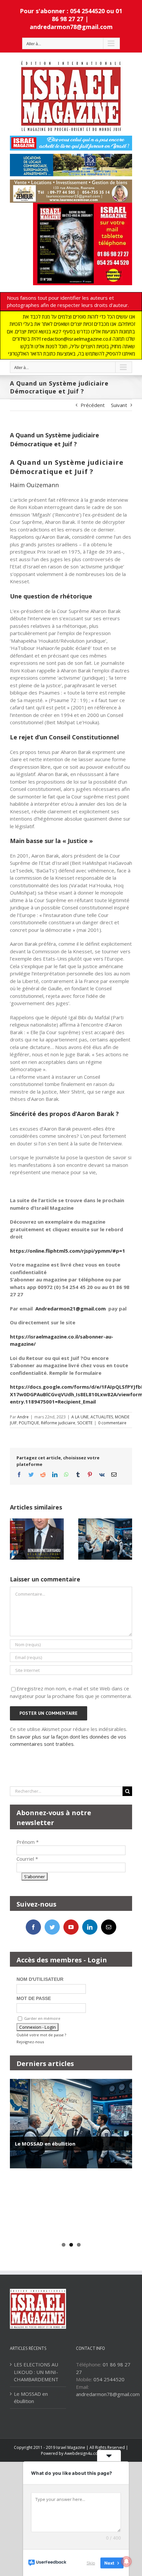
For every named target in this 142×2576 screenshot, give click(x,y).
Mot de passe (34, 1998)
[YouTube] (71, 1927)
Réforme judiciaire (58, 1423)
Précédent (93, 405)
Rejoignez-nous (30, 2042)
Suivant (119, 405)
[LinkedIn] (90, 1927)
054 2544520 (109, 2379)
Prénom (28, 1842)
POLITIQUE (29, 1423)
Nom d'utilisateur (40, 1979)
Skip (91, 2562)
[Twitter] (52, 1927)
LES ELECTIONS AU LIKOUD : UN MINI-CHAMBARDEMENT (36, 2372)
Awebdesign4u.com (83, 2453)
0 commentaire (112, 1423)
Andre (23, 1417)
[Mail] (109, 1927)
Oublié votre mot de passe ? (41, 2035)
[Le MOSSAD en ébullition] (71, 2124)
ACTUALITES (102, 1417)
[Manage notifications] (126, 2561)
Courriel (27, 1859)
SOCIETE (85, 1423)
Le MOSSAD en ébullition (45, 2144)
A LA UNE (80, 1417)
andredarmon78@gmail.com (71, 27)
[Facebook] (33, 1927)
